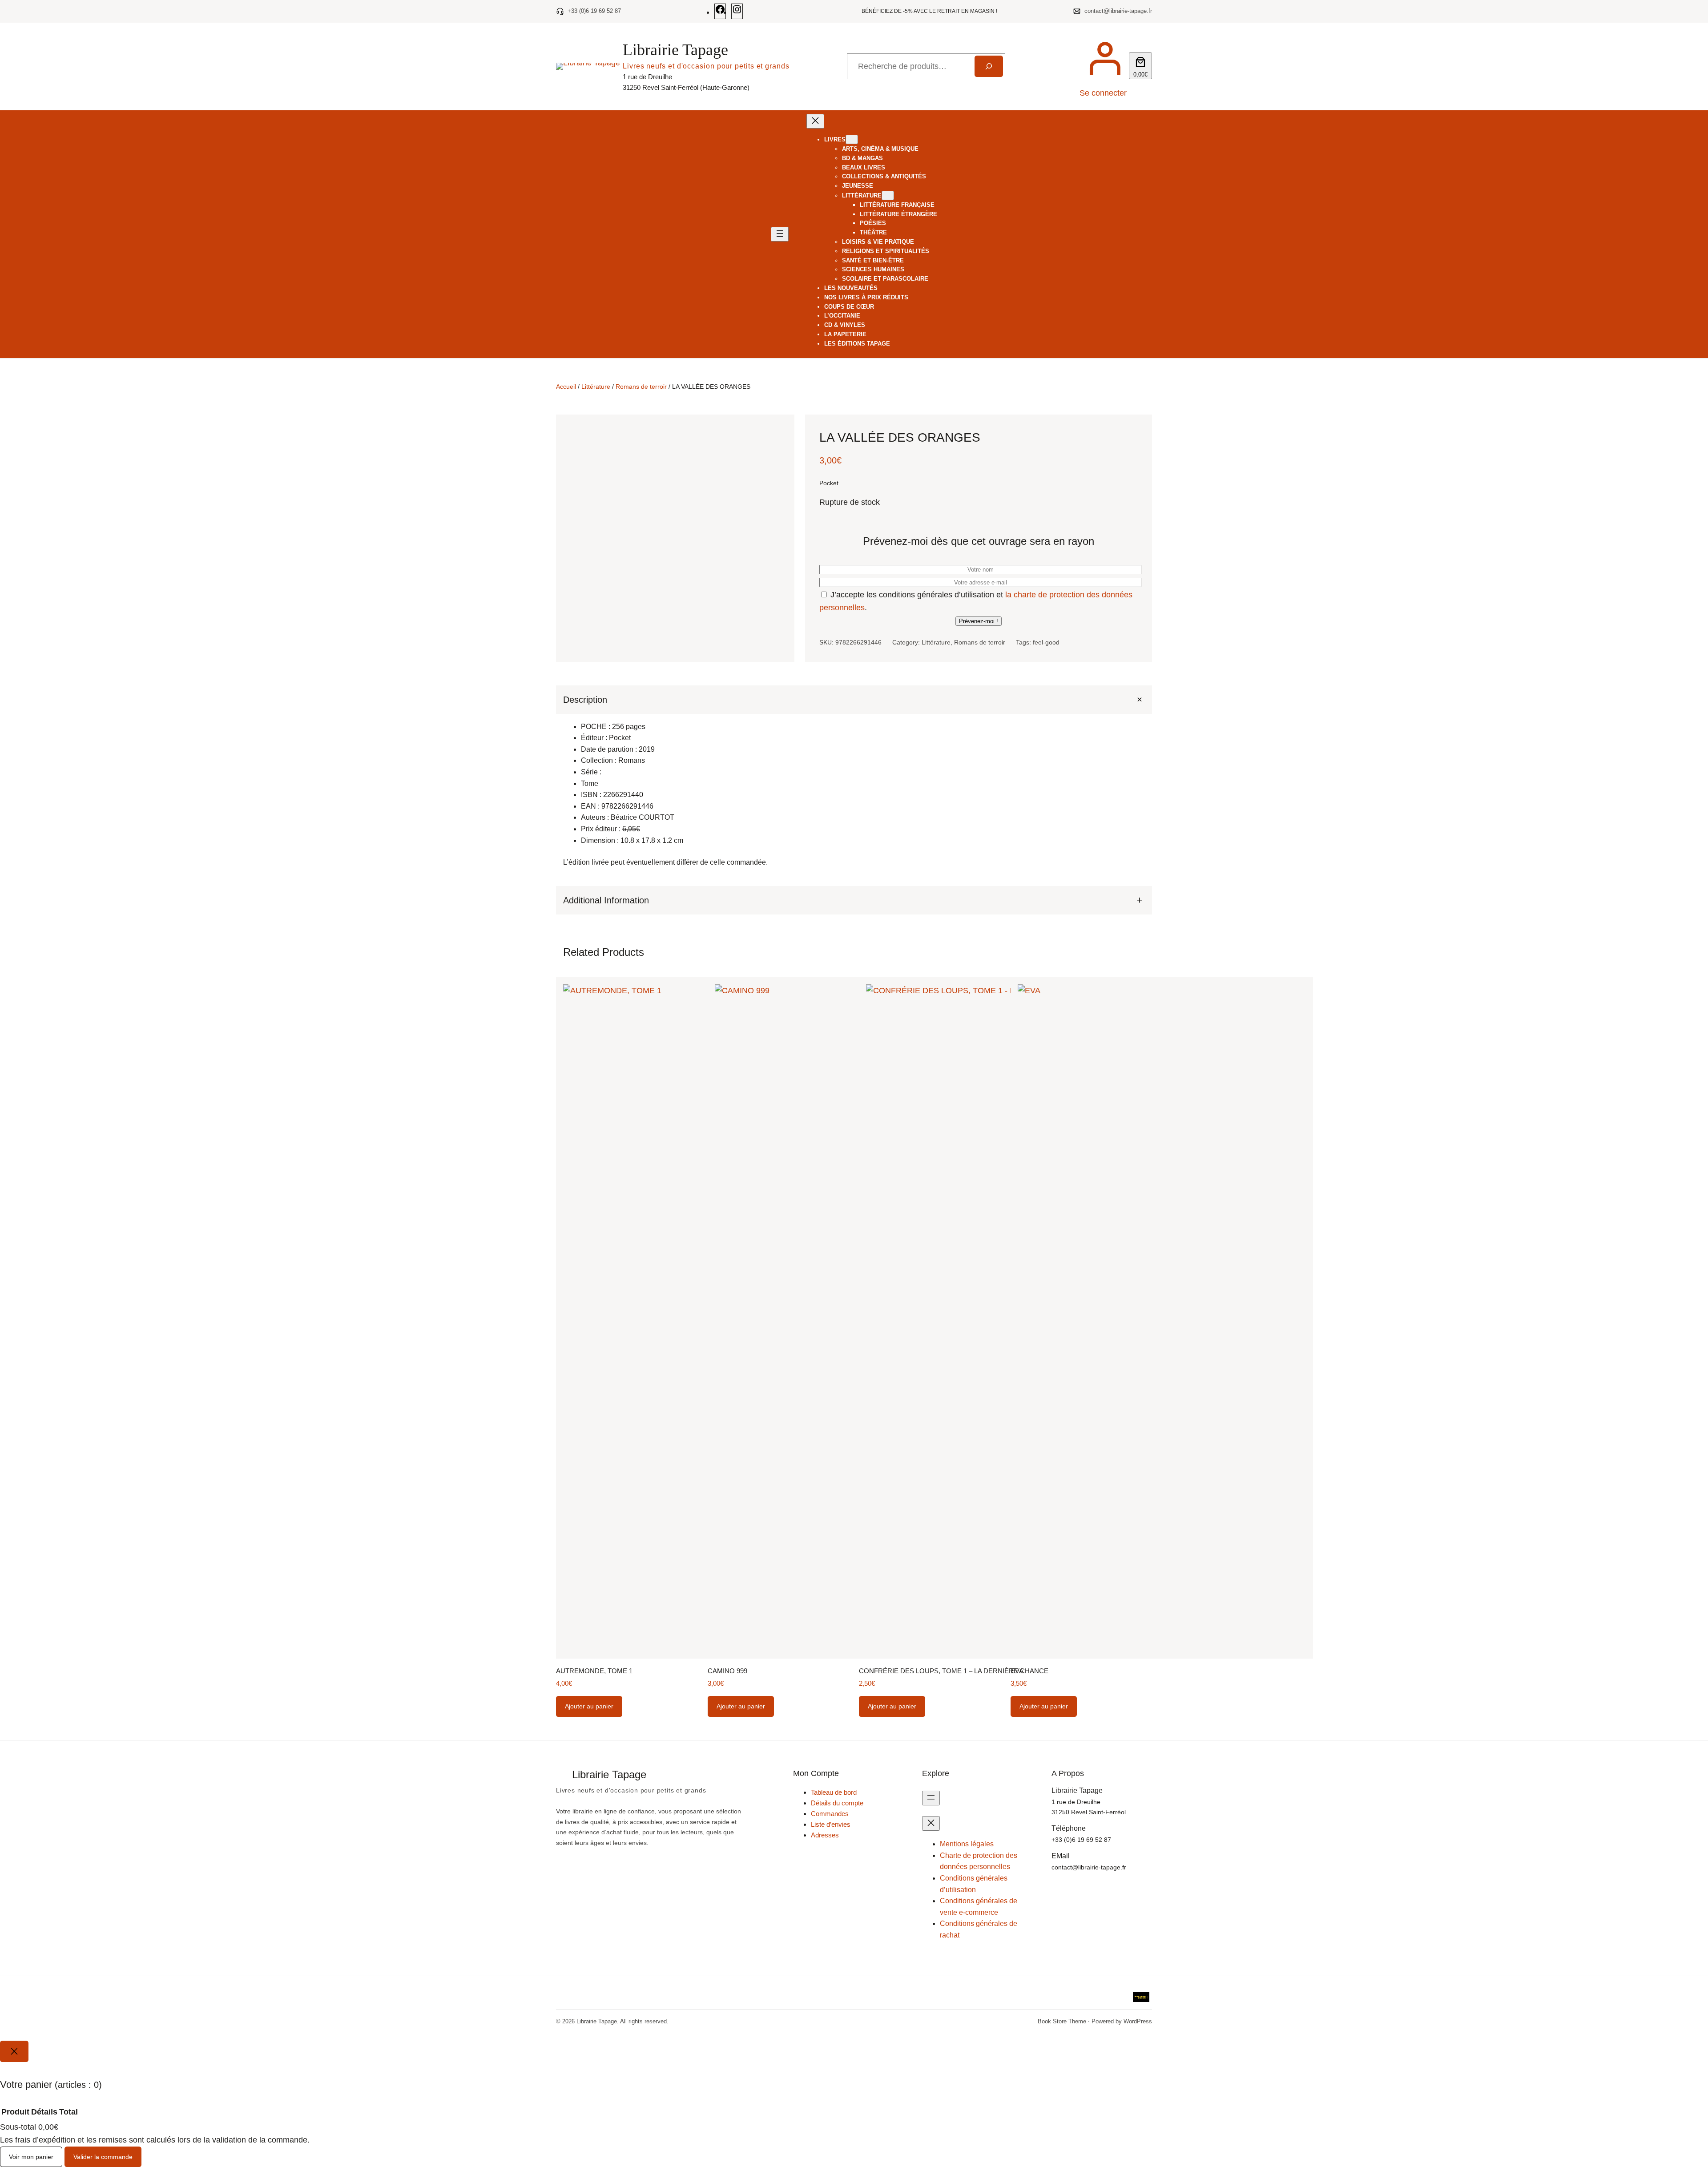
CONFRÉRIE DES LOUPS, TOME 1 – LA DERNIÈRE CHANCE (954, 1671)
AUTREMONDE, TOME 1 (594, 1671)
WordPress (1138, 2021)
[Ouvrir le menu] (780, 234)
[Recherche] (989, 66)
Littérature (596, 387)
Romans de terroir (641, 387)
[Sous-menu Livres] (852, 139)
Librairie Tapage (675, 50)
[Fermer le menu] (815, 121)
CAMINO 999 (727, 1671)
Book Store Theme (1062, 2021)
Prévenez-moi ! (979, 621)
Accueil (566, 387)
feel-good (1046, 642)
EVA (1017, 1671)
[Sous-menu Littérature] (888, 195)
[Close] (14, 2051)
